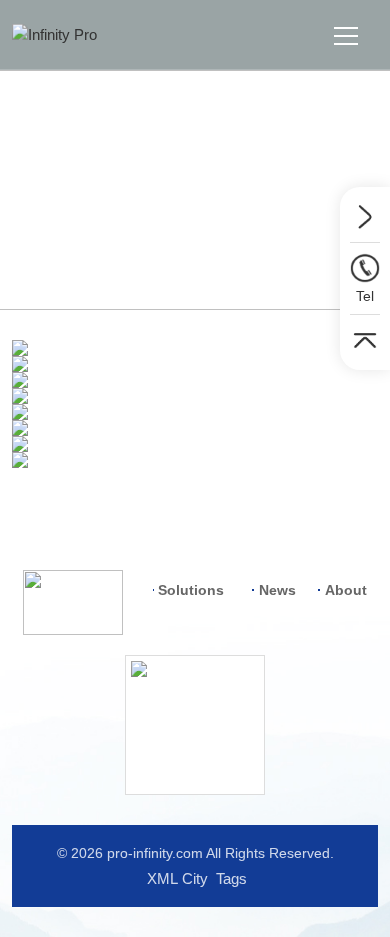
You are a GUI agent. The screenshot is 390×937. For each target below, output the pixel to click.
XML (162, 878)
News (277, 590)
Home (67, 261)
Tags (231, 878)
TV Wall (216, 261)
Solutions (139, 261)
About (346, 590)
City (195, 878)
